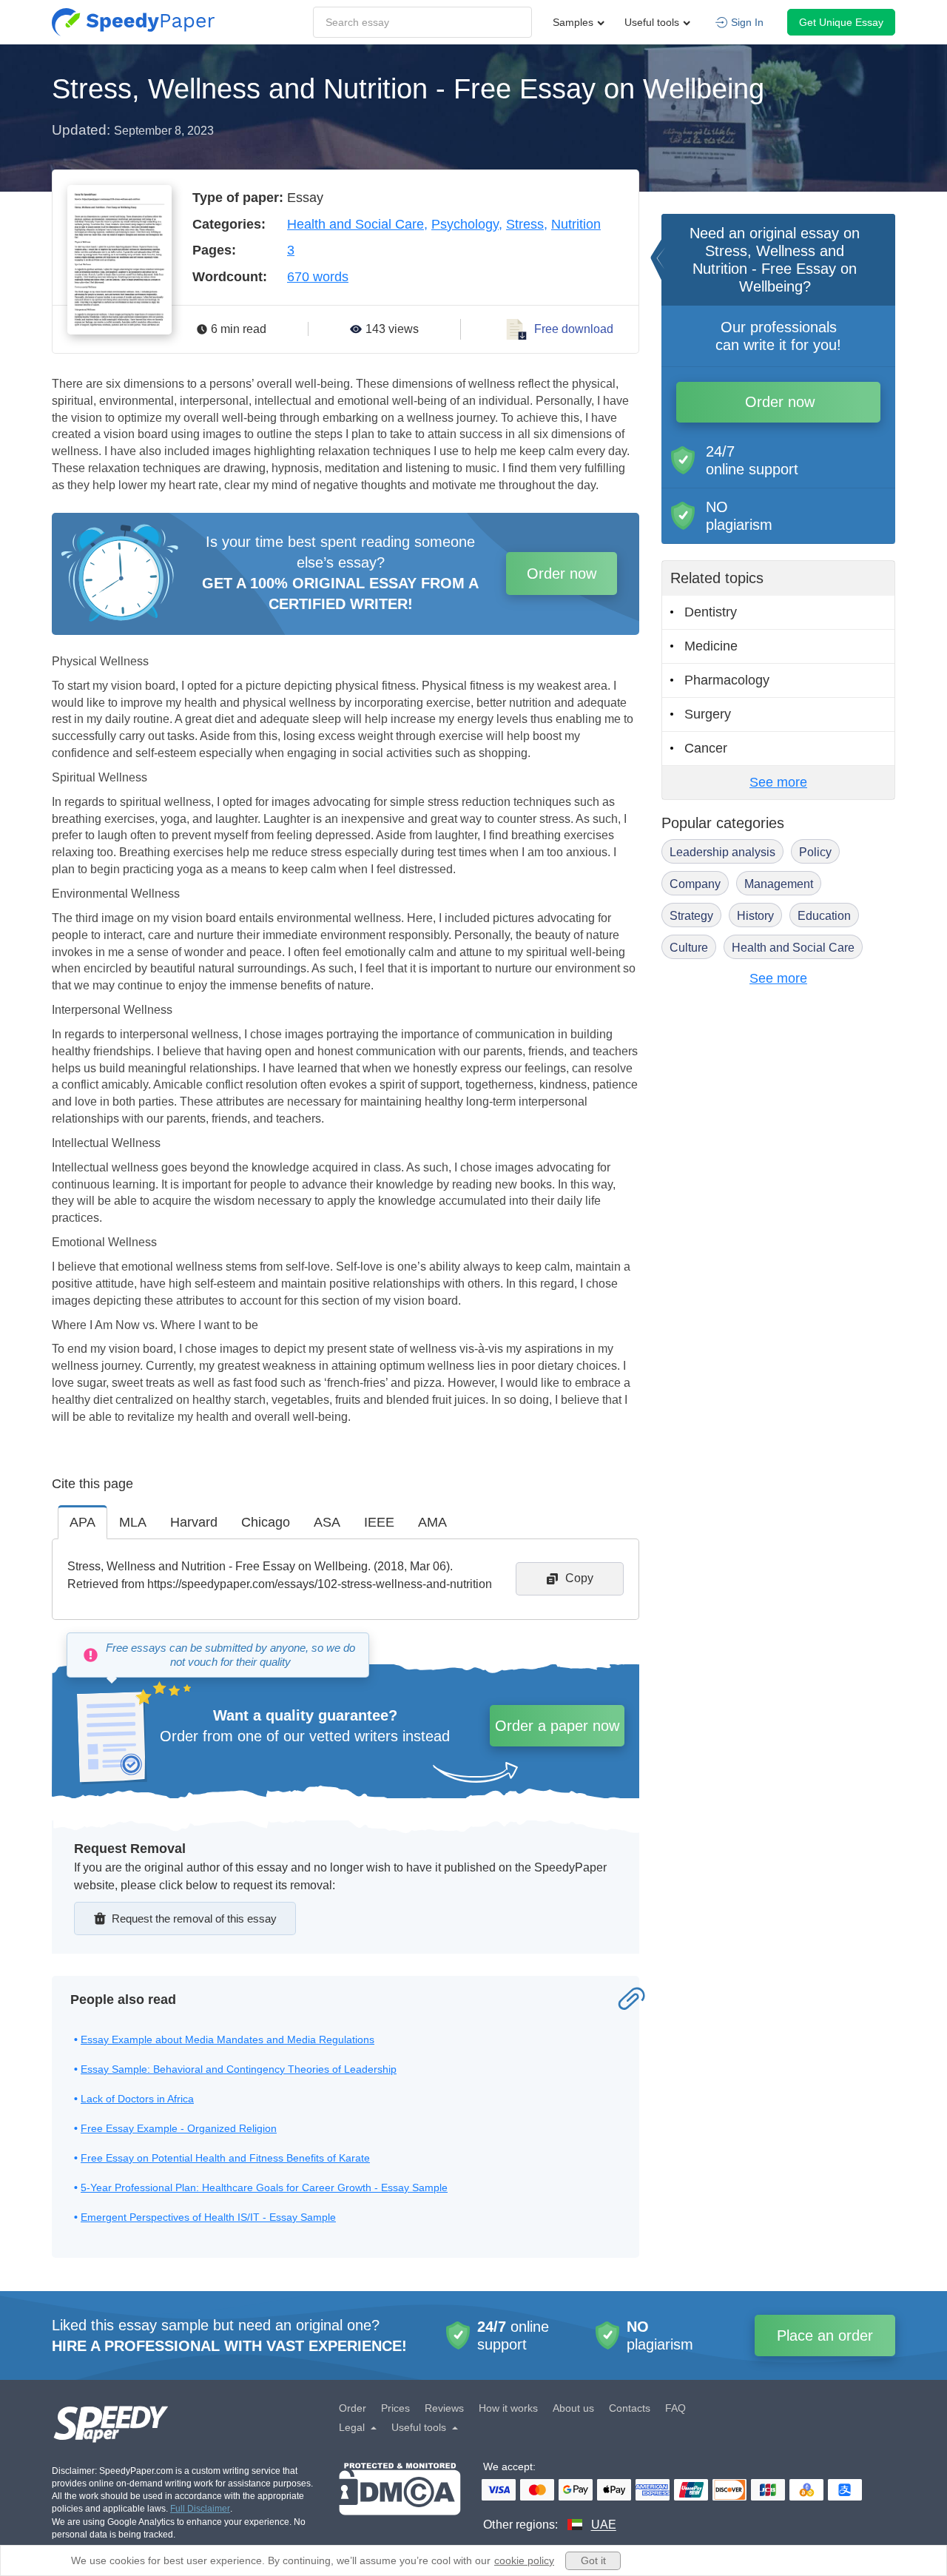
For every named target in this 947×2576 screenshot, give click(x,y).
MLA (133, 1522)
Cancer (706, 748)
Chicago (266, 1522)
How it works (508, 2408)
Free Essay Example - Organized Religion (179, 2128)
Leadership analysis (722, 852)
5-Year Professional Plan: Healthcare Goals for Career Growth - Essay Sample (264, 2187)
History (755, 916)
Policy (815, 852)
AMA (432, 1522)
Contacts (630, 2408)
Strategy (691, 916)
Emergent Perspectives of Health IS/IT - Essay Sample (208, 2217)
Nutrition (576, 224)
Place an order (825, 2335)
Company (695, 884)
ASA (327, 1522)
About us (573, 2408)
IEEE (379, 1522)
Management (779, 884)
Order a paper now (557, 1726)
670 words (318, 277)
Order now (562, 574)
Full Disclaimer (200, 2509)
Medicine (711, 646)
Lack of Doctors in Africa (137, 2099)
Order (353, 2408)
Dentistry (711, 612)
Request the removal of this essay (194, 1918)
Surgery (708, 714)
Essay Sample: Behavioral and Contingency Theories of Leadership (239, 2069)
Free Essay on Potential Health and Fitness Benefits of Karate (225, 2158)
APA (82, 1522)
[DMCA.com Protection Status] (400, 2498)
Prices (395, 2408)
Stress (525, 224)
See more (778, 782)
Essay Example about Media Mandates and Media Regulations (228, 2039)
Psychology (465, 224)
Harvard (194, 1522)
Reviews (444, 2408)
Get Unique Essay (841, 22)
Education (824, 916)
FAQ (675, 2408)
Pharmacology (727, 680)
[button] (133, 22)
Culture (689, 948)
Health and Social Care (355, 224)
